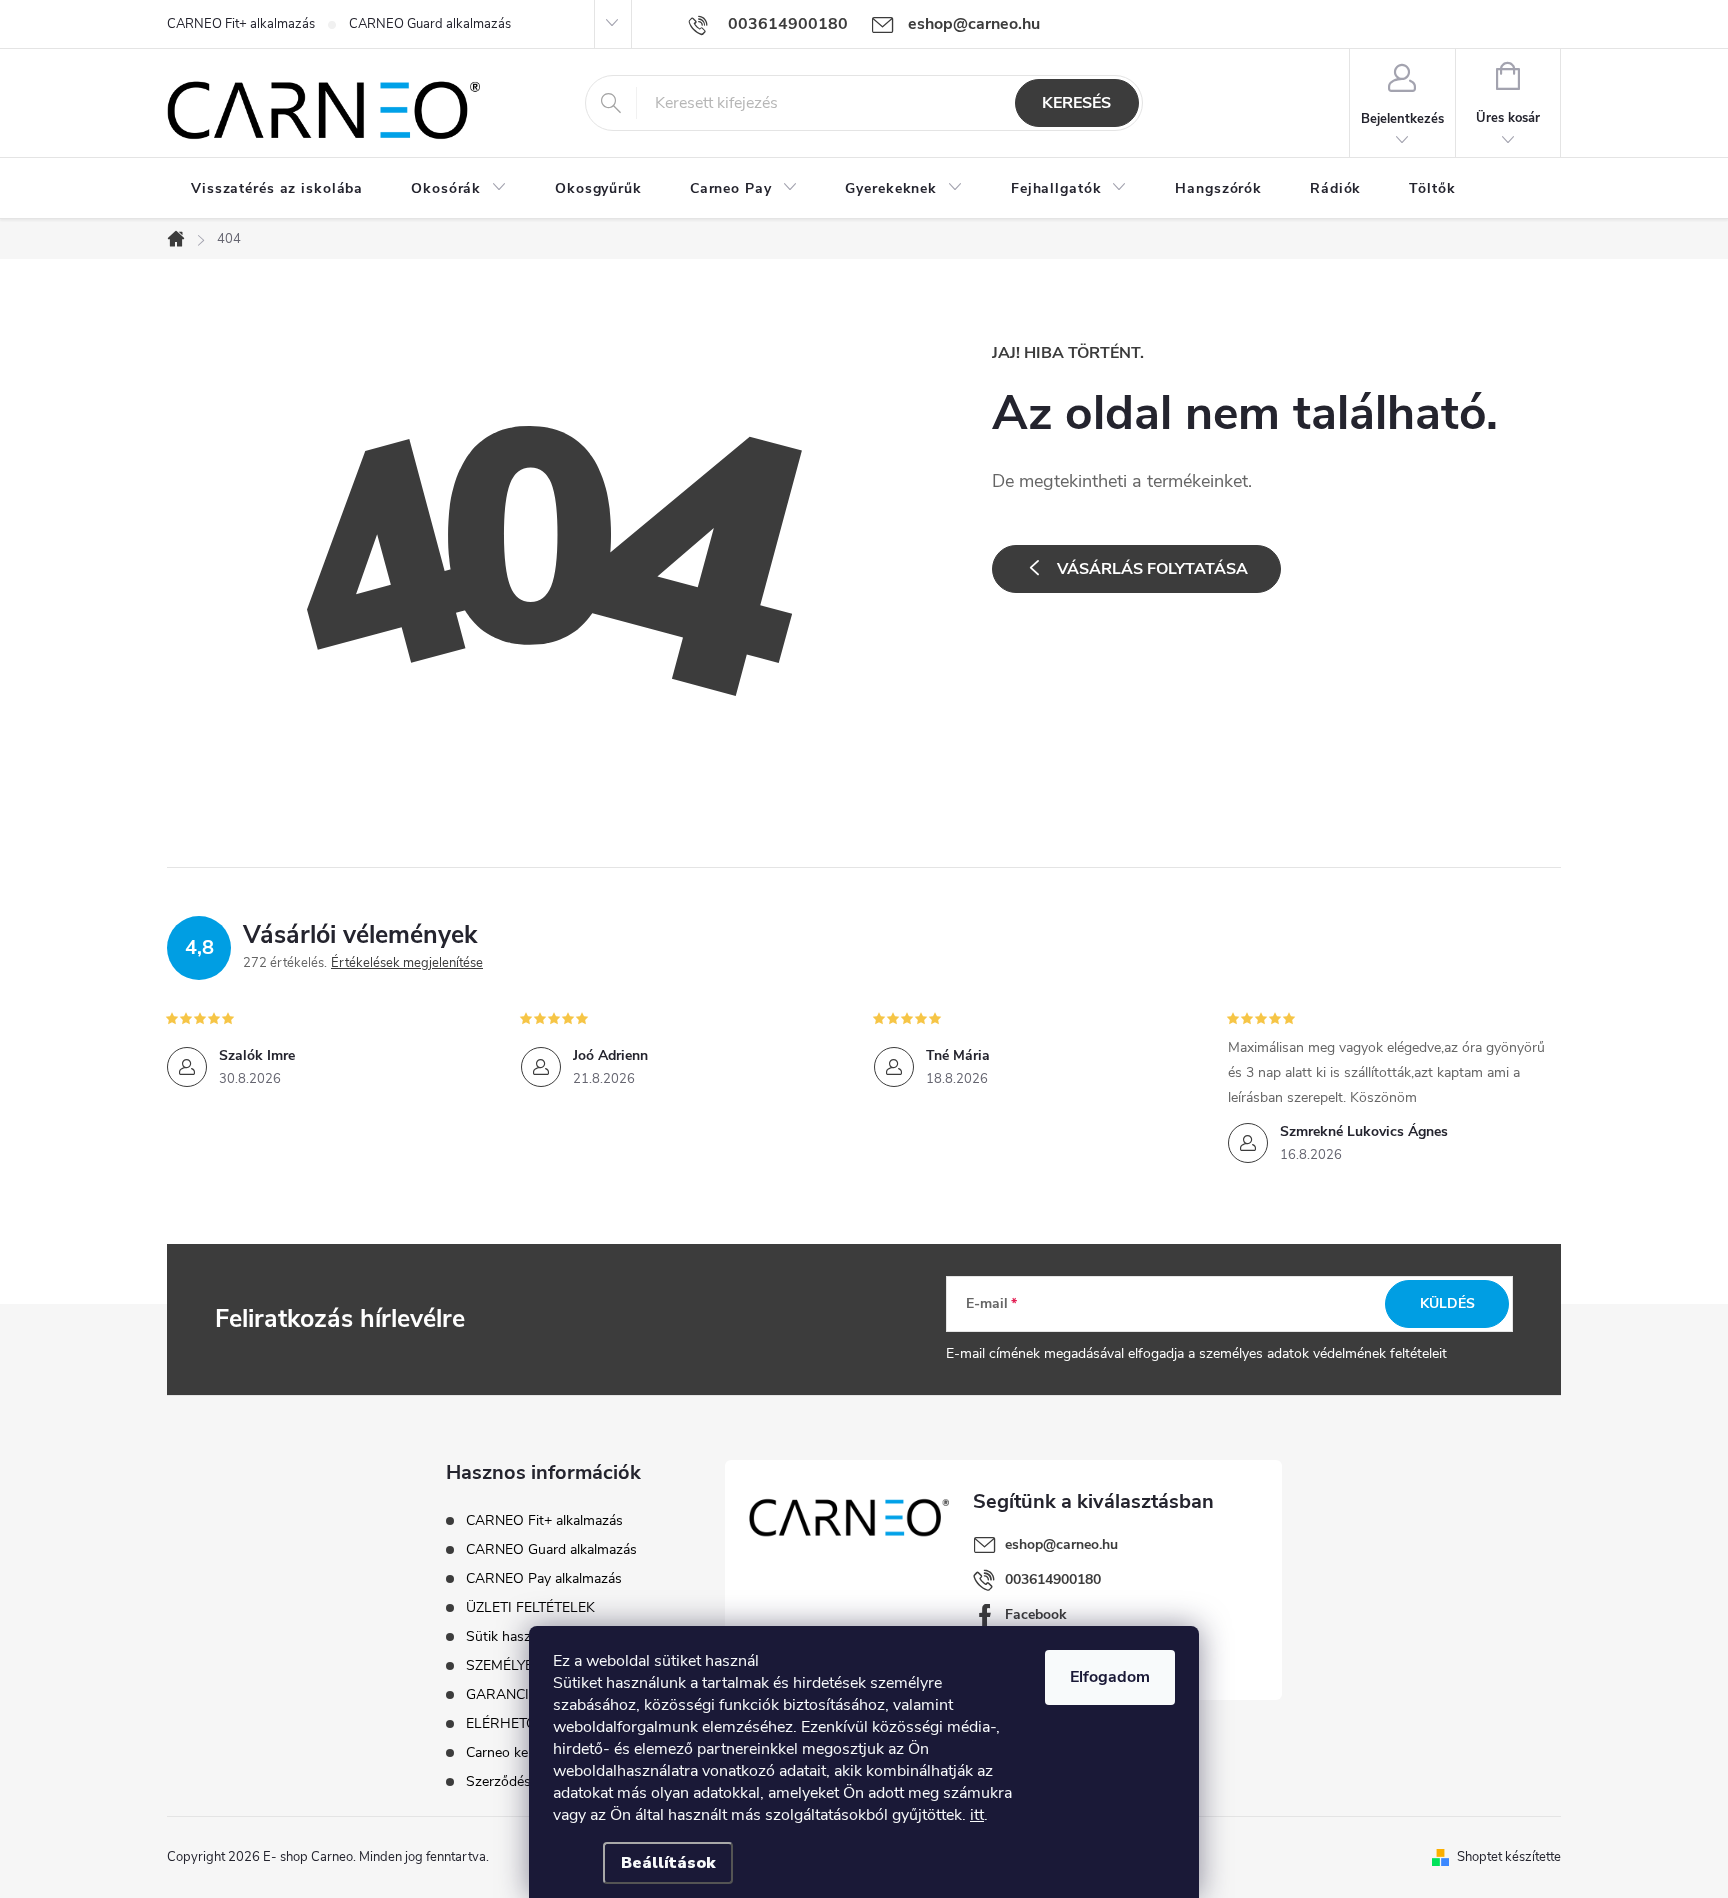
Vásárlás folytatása (1152, 569)
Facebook (1036, 1614)
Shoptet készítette (1509, 1857)
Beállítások (668, 1863)
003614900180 (1053, 1579)
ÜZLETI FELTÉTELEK (530, 1607)
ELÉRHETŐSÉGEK (523, 1723)
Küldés (1447, 1303)
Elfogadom (1110, 1677)
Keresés (1076, 103)
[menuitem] (277, 189)
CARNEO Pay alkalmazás (544, 1578)
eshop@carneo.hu (1061, 1544)
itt (977, 1815)
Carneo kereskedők (525, 1752)
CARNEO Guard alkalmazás (430, 24)
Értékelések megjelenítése (407, 963)
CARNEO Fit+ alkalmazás (241, 24)
